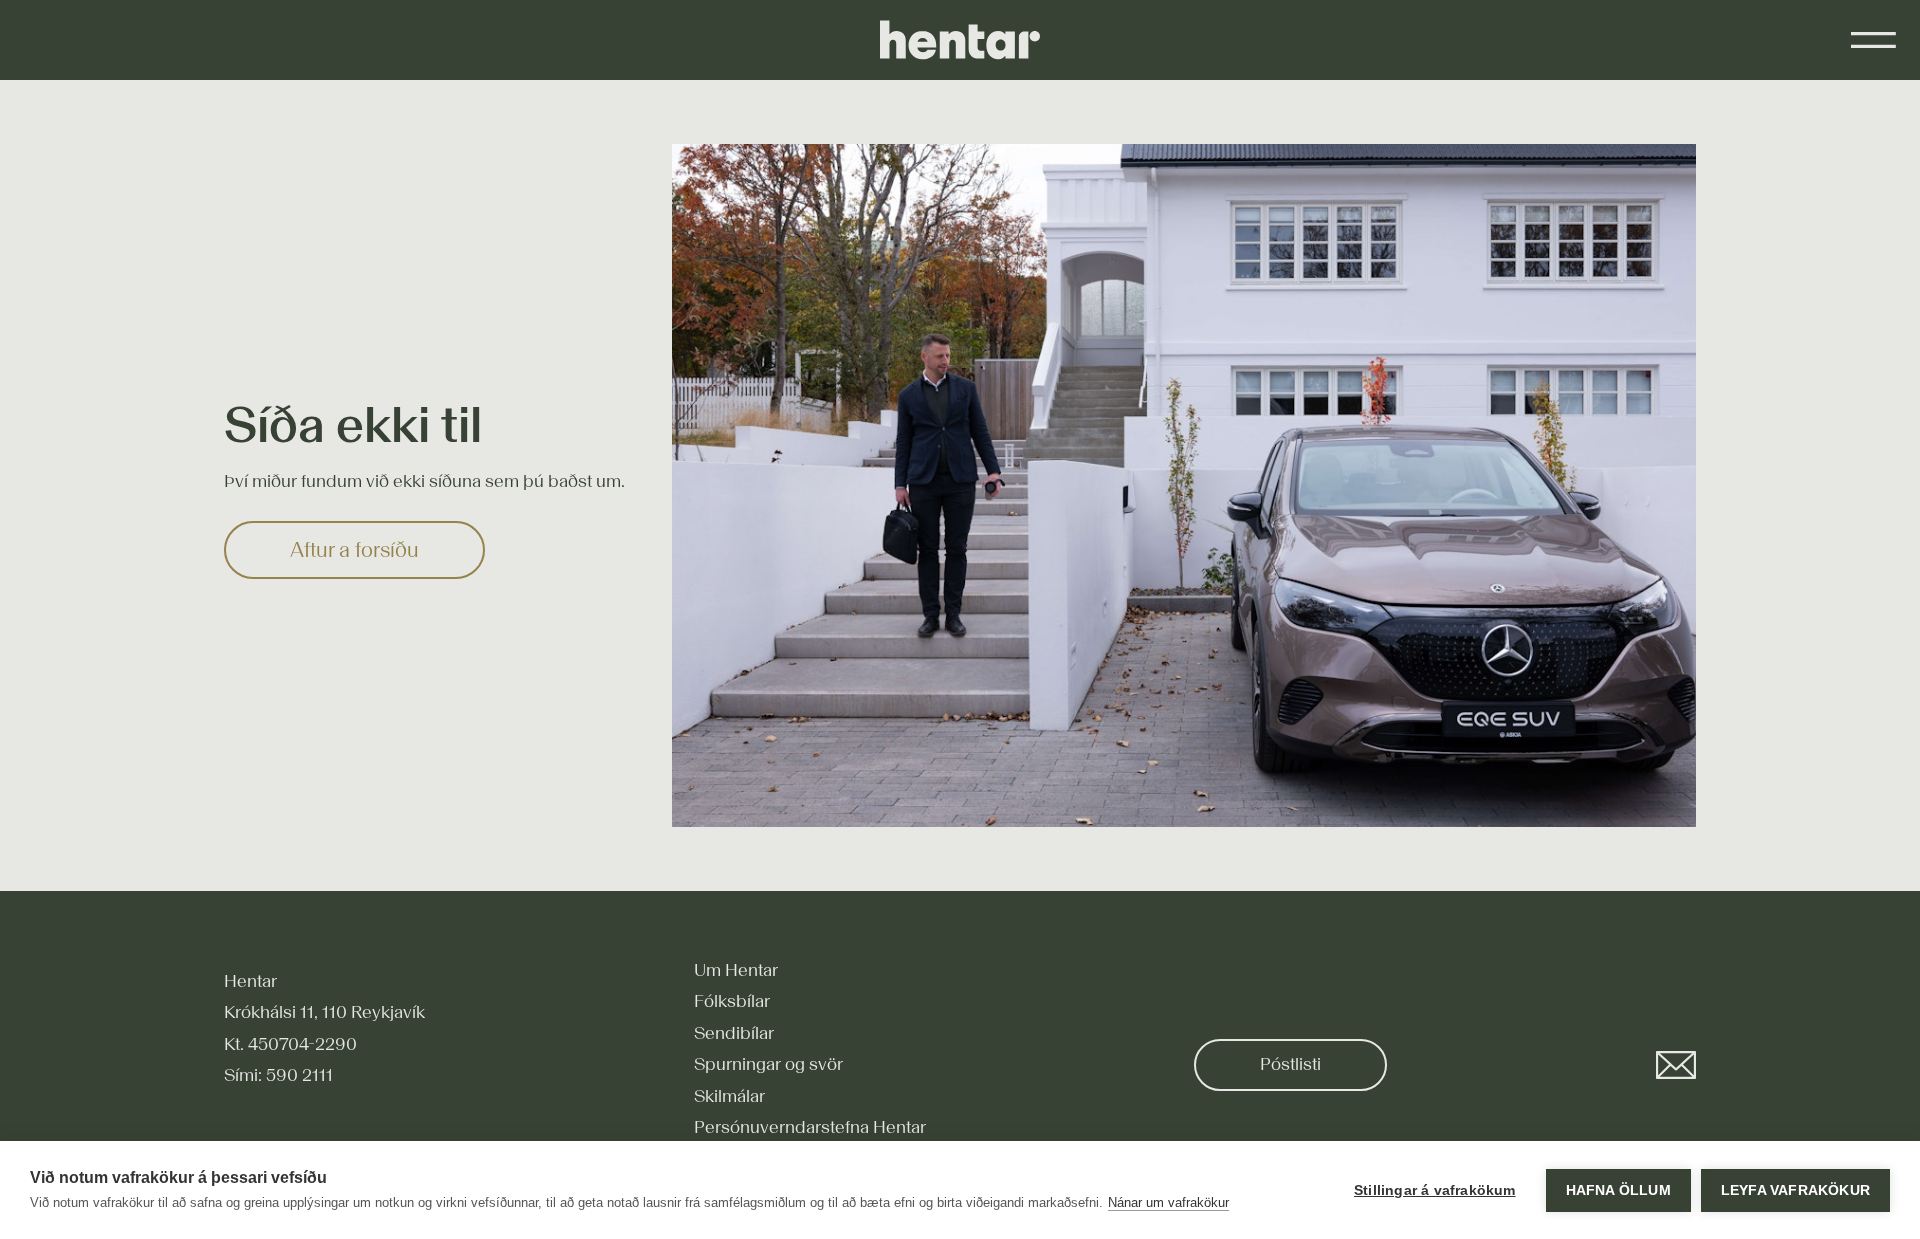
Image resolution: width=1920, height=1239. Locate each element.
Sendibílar (734, 1033)
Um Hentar (736, 970)
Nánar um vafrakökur (1168, 1202)
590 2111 (299, 1075)
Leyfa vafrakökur (1795, 1190)
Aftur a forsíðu (354, 549)
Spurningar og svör (768, 1064)
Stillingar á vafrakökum (1435, 1190)
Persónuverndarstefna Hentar (810, 1127)
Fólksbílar (732, 1001)
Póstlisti (1290, 1064)
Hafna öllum (1618, 1190)
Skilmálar (729, 1096)
